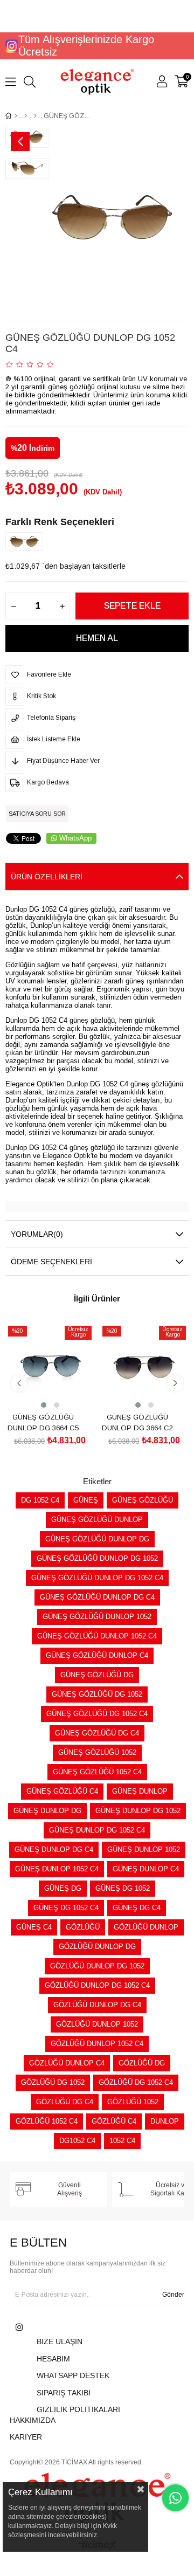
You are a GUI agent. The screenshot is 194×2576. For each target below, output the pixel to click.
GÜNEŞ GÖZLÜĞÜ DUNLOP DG (97, 1539)
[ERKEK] (26, 116)
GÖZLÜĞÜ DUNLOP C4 (67, 2063)
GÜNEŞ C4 (34, 1927)
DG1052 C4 (77, 2141)
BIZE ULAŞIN (60, 2341)
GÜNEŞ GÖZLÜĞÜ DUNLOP (97, 1520)
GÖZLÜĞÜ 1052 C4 (47, 2121)
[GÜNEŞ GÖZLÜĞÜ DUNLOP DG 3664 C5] (50, 1366)
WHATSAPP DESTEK (73, 2375)
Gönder (173, 2295)
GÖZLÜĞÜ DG (142, 2063)
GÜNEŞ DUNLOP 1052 (144, 1850)
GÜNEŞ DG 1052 (123, 1888)
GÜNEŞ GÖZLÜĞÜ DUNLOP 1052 (97, 1617)
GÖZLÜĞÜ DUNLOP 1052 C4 (97, 2044)
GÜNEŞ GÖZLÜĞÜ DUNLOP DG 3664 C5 (43, 1423)
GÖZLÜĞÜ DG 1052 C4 (136, 2082)
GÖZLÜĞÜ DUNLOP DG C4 (97, 2005)
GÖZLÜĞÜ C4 (114, 2121)
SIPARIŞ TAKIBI (64, 2393)
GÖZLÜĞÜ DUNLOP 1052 (97, 2024)
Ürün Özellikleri (47, 877)
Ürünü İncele (62, 1390)
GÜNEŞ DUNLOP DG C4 (54, 1850)
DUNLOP (165, 2121)
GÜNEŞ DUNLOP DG (47, 1811)
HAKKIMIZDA (33, 2420)
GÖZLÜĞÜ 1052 (133, 2102)
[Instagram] (19, 2327)
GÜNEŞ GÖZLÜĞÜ (143, 1500)
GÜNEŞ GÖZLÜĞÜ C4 (62, 1791)
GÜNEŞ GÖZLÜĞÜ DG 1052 (97, 1694)
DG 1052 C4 (40, 1500)
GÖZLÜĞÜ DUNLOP (146, 1927)
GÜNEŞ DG (63, 1888)
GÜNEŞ (86, 1500)
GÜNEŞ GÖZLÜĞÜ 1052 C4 (97, 1772)
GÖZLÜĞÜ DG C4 (65, 2102)
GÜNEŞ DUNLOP (140, 1791)
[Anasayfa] (16, 116)
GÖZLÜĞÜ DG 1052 (53, 2082)
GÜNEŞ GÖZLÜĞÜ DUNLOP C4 (97, 1655)
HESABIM (53, 2359)
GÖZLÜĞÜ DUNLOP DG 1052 (97, 1966)
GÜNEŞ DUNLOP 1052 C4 (57, 1869)
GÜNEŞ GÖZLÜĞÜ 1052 (97, 1752)
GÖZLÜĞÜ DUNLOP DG (97, 1947)
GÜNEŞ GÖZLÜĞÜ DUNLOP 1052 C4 (97, 1636)
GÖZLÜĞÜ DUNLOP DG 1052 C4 (97, 1985)
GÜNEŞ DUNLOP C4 (146, 1869)
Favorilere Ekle (38, 1390)
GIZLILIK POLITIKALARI (78, 2409)
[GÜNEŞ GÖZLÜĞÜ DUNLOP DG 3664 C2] (144, 1366)
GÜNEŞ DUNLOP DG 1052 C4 (97, 1830)
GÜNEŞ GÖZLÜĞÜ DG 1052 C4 (97, 1714)
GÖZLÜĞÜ (83, 1927)
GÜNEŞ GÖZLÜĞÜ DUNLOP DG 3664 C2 (137, 1423)
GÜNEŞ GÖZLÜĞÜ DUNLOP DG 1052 (97, 1558)
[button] (44, 1405)
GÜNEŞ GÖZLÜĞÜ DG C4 (97, 1733)
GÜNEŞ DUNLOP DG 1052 (138, 1811)
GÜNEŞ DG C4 (137, 1908)
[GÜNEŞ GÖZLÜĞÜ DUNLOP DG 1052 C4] (27, 541)
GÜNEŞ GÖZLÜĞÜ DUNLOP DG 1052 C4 (97, 1578)
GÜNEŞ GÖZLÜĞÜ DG (97, 1675)
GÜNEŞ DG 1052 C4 (66, 1908)
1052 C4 (122, 2141)
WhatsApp (75, 838)
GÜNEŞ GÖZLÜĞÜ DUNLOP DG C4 (97, 1597)
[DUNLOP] (35, 116)
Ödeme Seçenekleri (51, 1262)
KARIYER (26, 2437)
